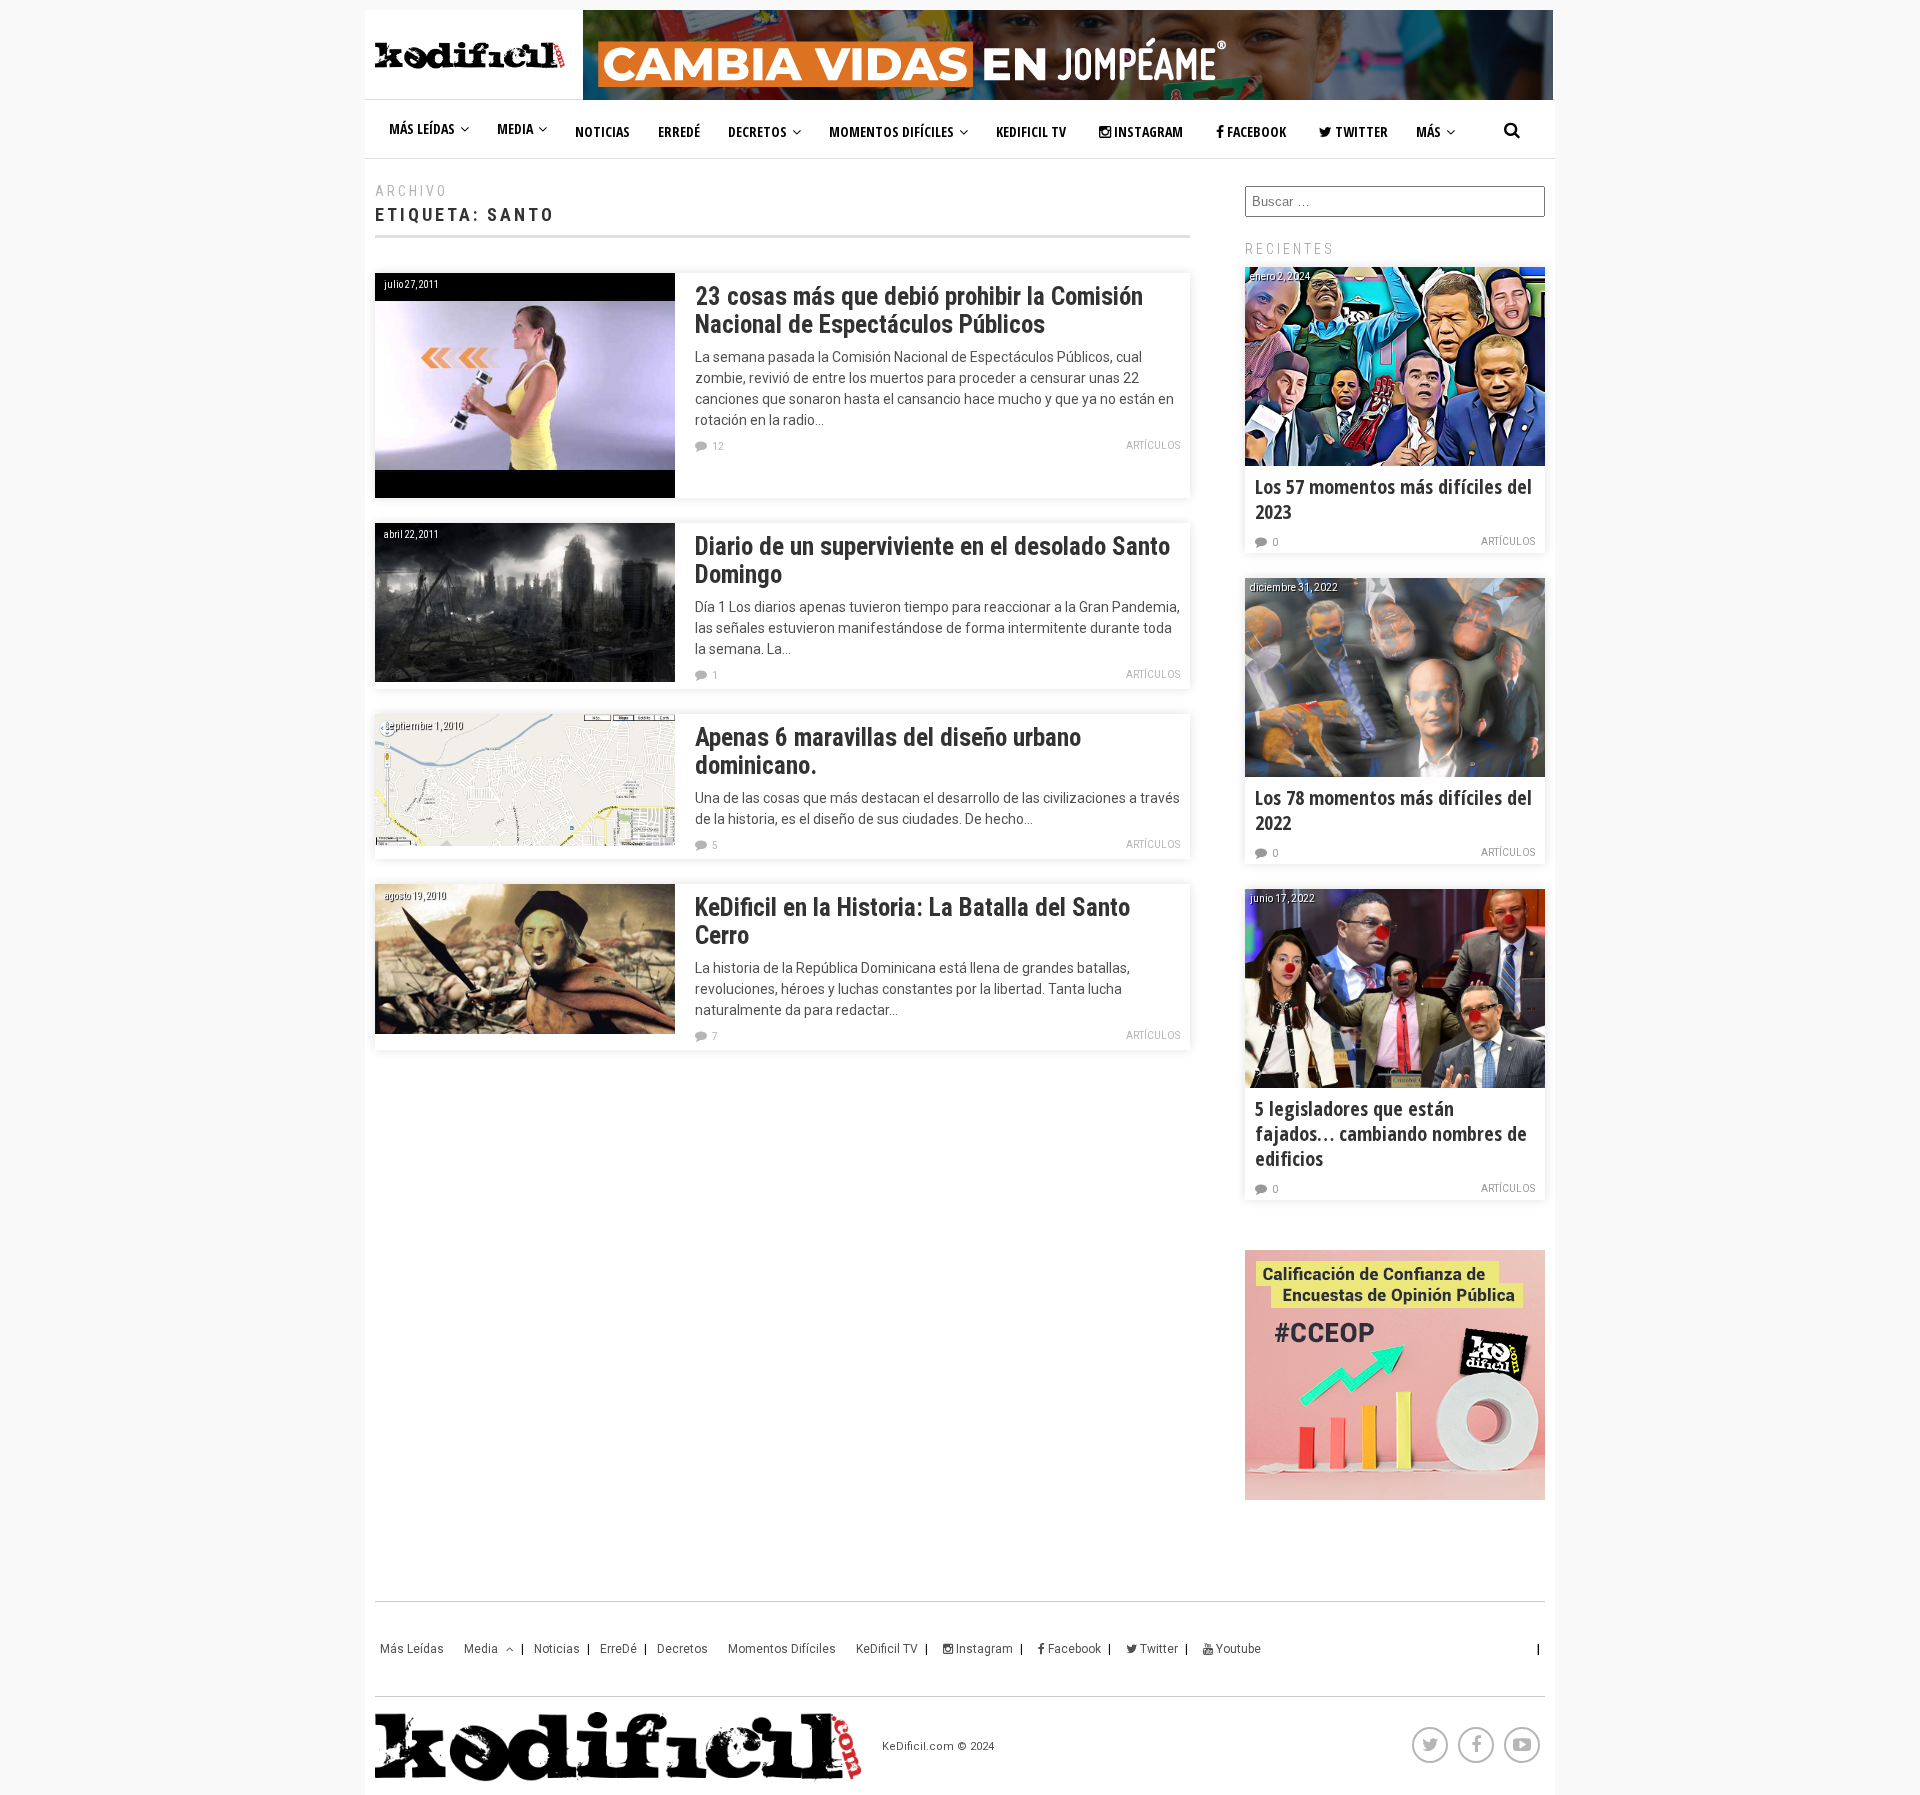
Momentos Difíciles (891, 131)
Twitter (1360, 131)
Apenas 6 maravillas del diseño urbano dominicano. (888, 751)
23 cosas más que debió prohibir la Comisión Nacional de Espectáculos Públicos (919, 310)
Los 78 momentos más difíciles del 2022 (1393, 810)
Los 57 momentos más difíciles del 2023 (1393, 499)
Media (515, 128)
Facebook (1255, 131)
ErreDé (679, 131)
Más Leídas (422, 128)
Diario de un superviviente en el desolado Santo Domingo (932, 560)
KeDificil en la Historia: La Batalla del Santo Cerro (912, 921)
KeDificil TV (1031, 131)
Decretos (757, 131)
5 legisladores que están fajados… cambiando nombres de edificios (1391, 1133)
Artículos (1153, 445)
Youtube (1237, 1649)
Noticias (602, 131)
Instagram (1147, 131)
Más (1428, 131)
